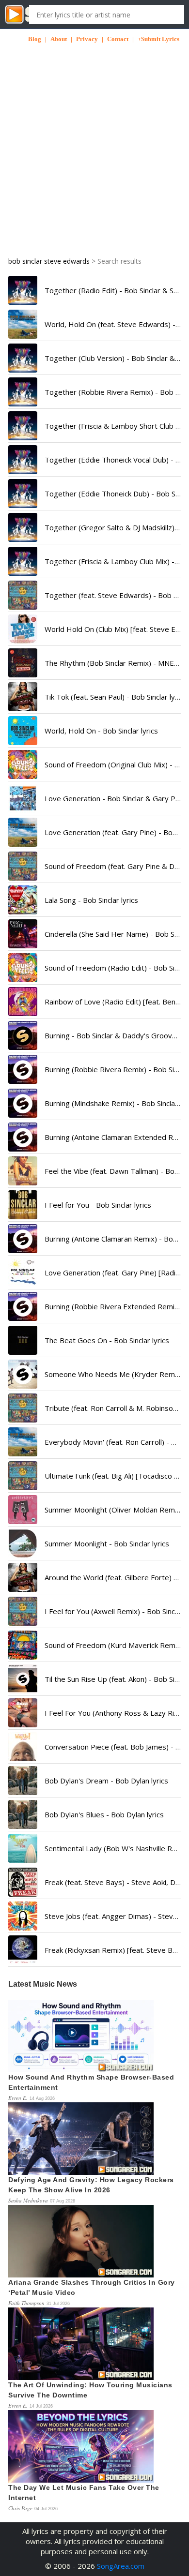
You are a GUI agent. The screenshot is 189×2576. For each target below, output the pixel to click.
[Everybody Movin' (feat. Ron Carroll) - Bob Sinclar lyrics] (23, 1442)
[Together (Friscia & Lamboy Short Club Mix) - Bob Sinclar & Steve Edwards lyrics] (23, 426)
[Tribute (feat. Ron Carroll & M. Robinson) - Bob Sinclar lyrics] (23, 1408)
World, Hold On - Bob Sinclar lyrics (101, 731)
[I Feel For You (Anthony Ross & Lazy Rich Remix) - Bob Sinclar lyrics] (23, 1713)
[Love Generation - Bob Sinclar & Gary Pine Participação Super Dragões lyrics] (23, 798)
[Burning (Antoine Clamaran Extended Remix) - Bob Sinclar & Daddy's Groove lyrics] (23, 1137)
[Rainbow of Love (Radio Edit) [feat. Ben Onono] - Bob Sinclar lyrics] (23, 1002)
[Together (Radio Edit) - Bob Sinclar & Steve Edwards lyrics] (23, 290)
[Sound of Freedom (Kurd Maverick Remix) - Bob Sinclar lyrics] (23, 1645)
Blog (35, 39)
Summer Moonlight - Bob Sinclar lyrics (107, 1543)
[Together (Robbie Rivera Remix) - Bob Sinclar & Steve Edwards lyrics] (23, 392)
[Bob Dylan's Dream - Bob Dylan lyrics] (23, 1781)
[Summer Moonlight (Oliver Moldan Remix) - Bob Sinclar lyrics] (23, 1510)
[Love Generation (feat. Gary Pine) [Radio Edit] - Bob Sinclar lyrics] (23, 1273)
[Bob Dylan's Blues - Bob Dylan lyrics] (23, 1814)
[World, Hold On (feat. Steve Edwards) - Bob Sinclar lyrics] (23, 324)
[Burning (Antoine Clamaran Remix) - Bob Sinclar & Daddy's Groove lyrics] (23, 1239)
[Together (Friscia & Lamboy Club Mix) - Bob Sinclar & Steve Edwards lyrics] (23, 561)
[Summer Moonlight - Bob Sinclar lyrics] (23, 1543)
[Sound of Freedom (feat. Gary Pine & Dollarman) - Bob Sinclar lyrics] (23, 866)
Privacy (87, 39)
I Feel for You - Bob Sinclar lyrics (98, 1205)
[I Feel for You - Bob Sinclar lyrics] (23, 1205)
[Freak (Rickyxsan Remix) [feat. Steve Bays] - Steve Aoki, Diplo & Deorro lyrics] (23, 1950)
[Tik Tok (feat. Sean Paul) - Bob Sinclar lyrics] (23, 697)
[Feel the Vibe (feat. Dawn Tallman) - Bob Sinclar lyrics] (23, 1171)
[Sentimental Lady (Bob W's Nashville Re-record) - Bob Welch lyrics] (23, 1848)
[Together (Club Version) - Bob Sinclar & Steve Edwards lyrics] (23, 358)
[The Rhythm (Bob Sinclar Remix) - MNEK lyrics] (23, 663)
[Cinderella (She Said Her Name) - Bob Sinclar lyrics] (23, 934)
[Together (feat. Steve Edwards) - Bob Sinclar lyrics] (23, 595)
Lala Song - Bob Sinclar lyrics (91, 900)
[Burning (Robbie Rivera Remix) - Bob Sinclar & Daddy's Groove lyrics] (23, 1069)
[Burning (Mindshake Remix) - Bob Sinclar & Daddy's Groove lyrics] (23, 1103)
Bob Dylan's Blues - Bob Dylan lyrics (104, 1814)
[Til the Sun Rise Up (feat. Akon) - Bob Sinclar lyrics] (23, 1679)
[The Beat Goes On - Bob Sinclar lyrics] (23, 1340)
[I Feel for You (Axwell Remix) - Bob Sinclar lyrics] (23, 1611)
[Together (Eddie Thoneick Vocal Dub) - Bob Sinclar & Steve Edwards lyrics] (23, 460)
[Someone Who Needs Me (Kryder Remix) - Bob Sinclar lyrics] (23, 1374)
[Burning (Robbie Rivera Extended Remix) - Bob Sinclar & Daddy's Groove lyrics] (23, 1306)
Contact (118, 39)
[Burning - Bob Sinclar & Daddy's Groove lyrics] (23, 1035)
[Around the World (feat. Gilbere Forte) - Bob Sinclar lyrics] (23, 1577)
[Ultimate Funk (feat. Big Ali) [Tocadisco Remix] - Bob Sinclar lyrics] (23, 1476)
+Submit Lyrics (158, 39)
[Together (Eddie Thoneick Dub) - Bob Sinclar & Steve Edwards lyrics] (23, 494)
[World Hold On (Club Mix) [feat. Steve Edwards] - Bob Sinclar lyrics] (23, 629)
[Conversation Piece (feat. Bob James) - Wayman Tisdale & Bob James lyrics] (23, 1747)
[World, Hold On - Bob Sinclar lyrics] (23, 731)
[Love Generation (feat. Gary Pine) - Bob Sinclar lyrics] (23, 832)
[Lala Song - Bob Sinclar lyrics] (23, 900)
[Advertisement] (94, 138)
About (59, 39)
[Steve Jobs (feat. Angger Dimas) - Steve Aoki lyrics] (23, 1916)
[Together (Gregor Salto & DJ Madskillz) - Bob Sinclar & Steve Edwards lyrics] (23, 527)
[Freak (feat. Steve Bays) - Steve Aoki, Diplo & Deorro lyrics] (23, 1882)
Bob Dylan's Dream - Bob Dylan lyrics (106, 1781)
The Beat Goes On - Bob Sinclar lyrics (107, 1340)
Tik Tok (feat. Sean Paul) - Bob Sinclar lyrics (116, 697)
